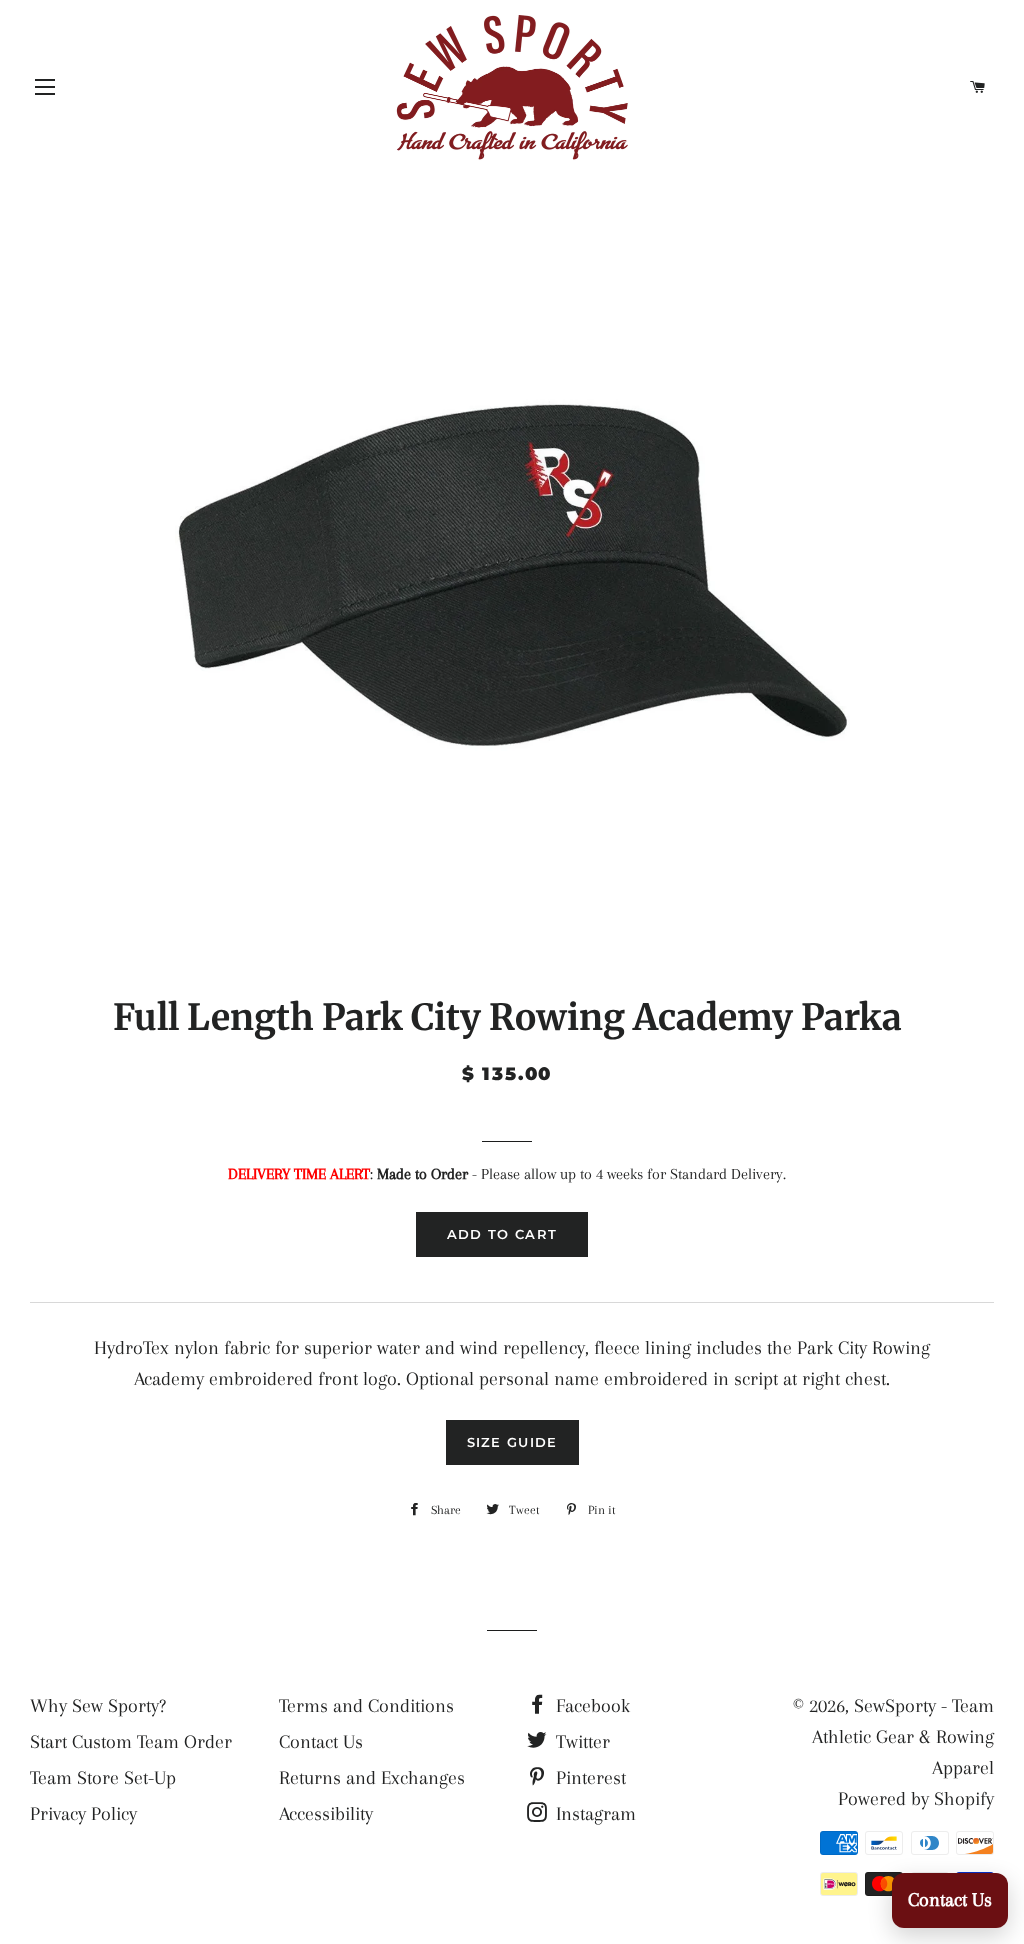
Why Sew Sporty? (98, 1706)
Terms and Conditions (366, 1706)
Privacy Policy (83, 1814)
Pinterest (588, 1778)
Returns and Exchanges (372, 1778)
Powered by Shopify (916, 1799)
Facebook (590, 1706)
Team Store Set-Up (103, 1778)
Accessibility (326, 1814)
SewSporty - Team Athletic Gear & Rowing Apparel (903, 1737)
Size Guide (512, 1442)
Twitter (580, 1742)
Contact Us (321, 1742)
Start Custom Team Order (131, 1742)
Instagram (593, 1814)
